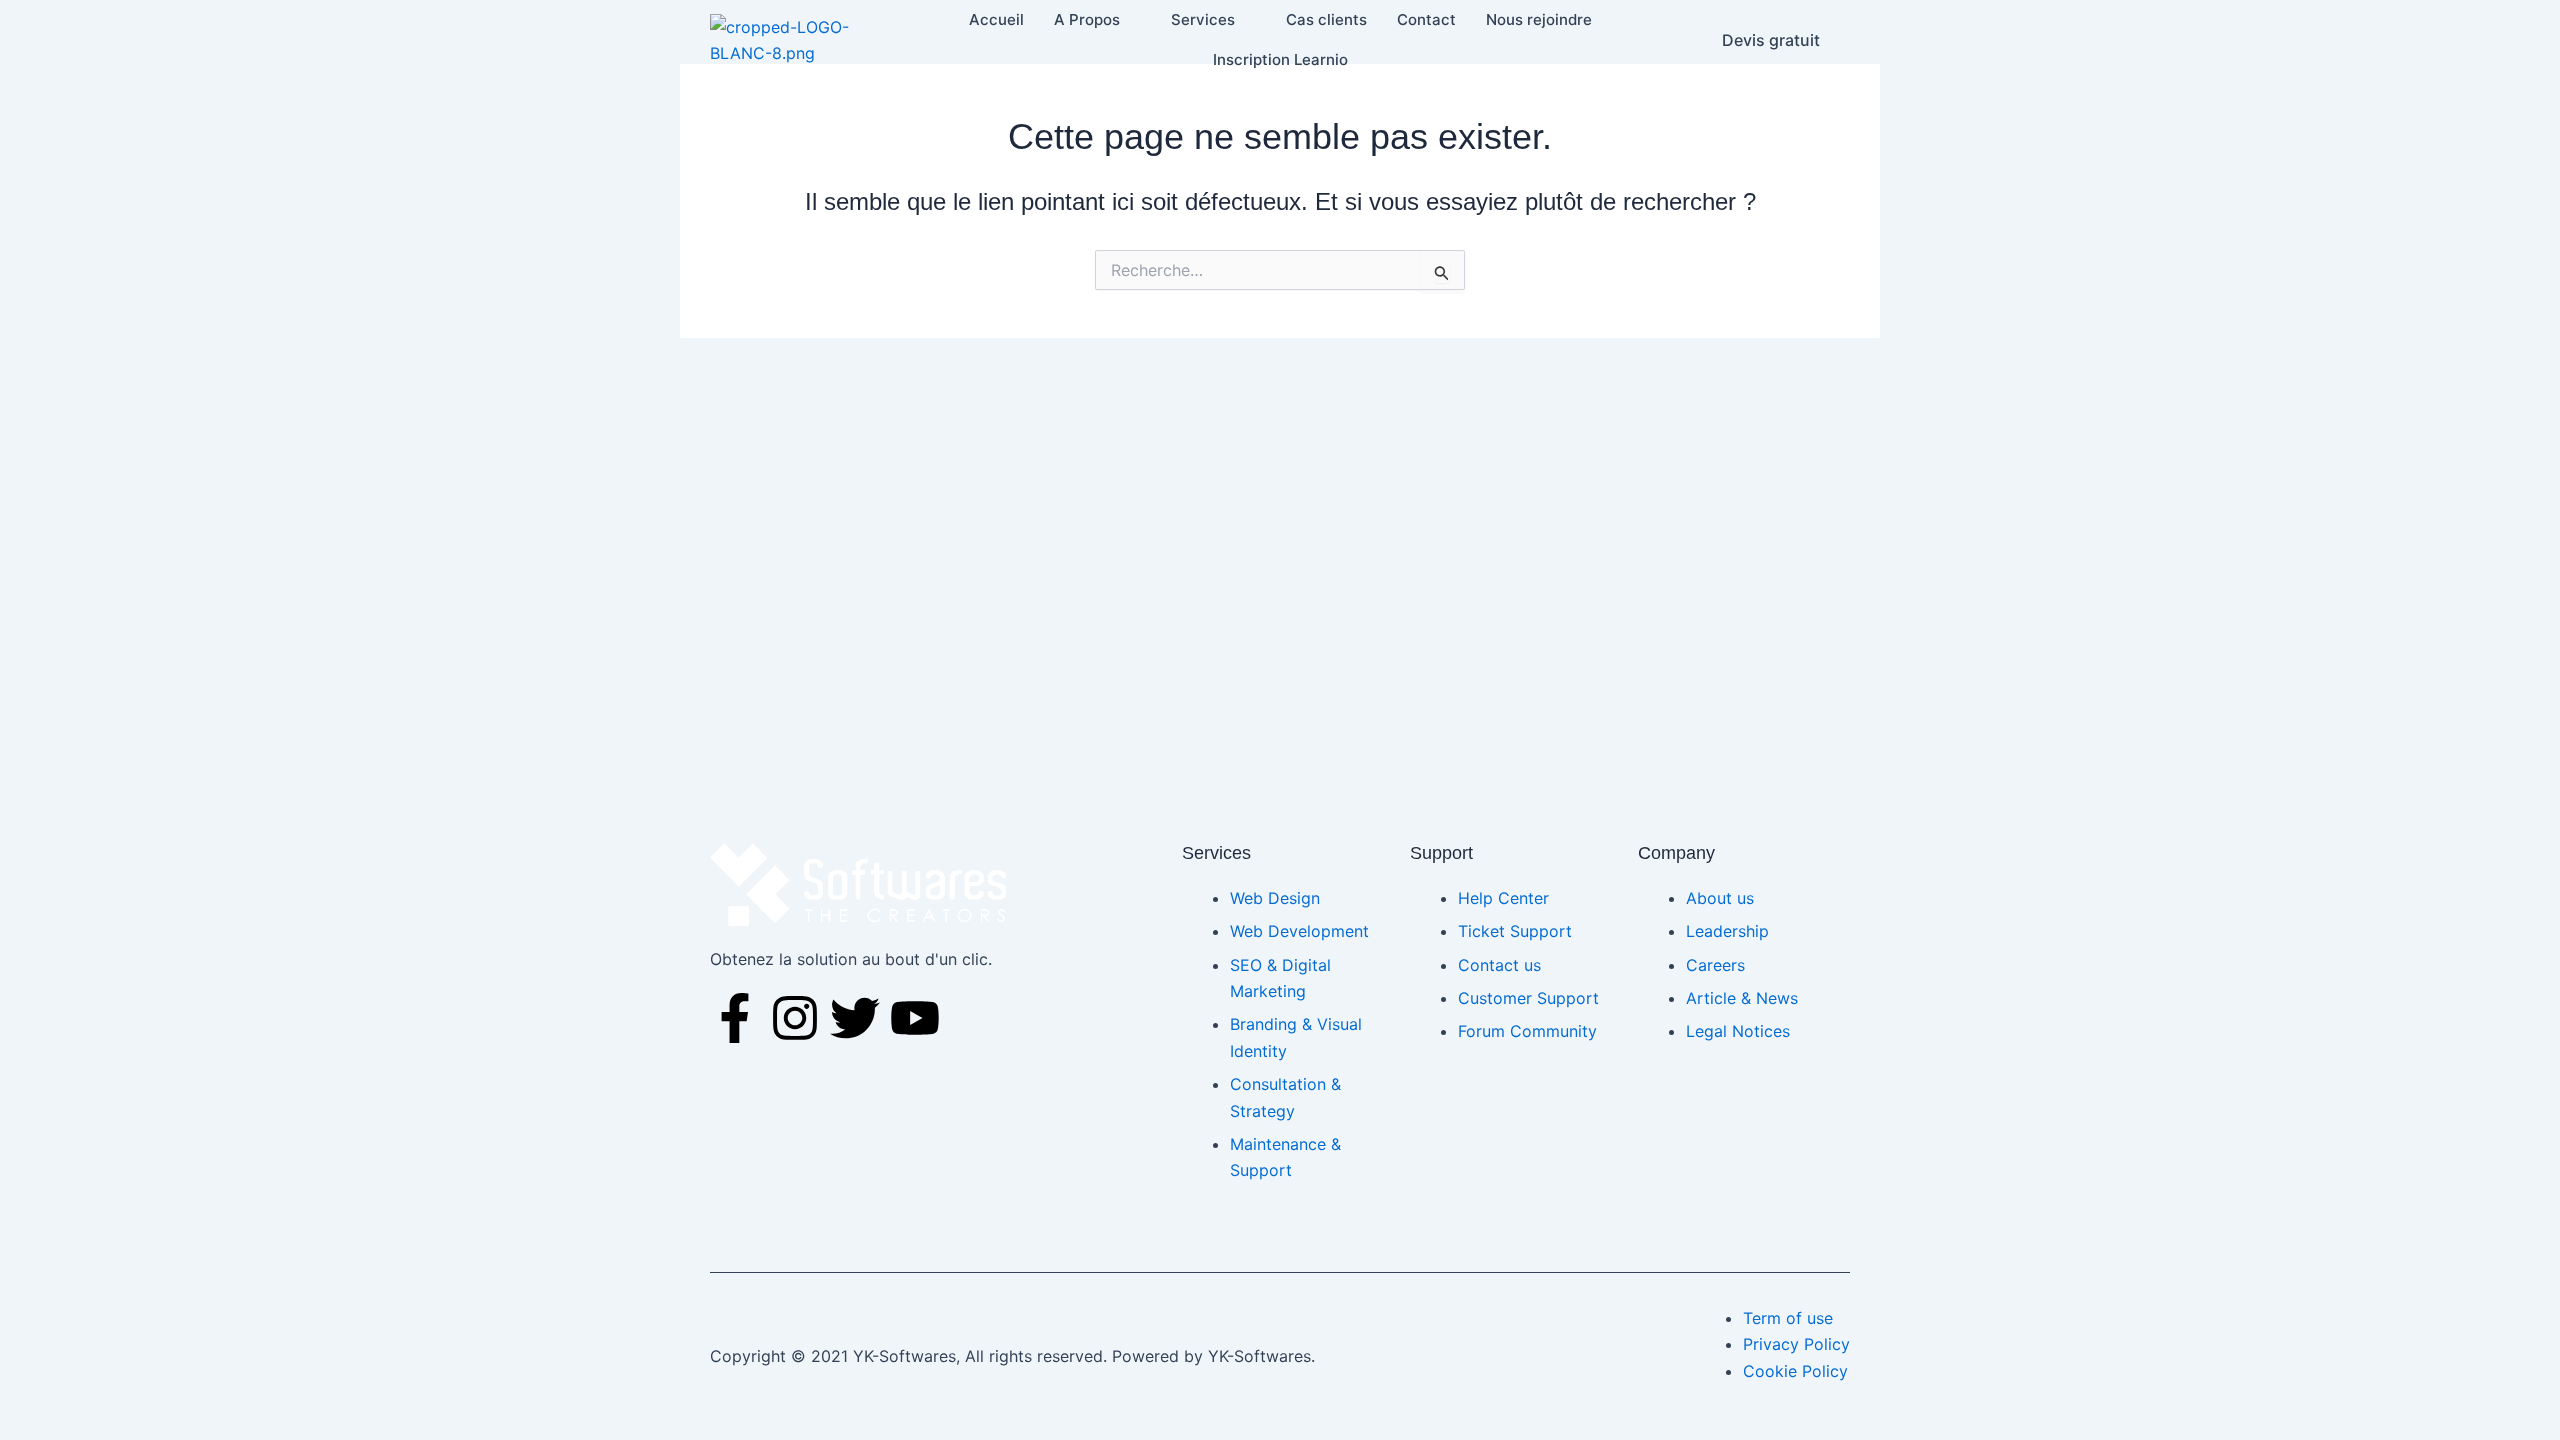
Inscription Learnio (1280, 59)
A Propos (1087, 19)
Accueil (996, 19)
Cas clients (1326, 19)
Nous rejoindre (1539, 19)
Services (1203, 19)
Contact (1426, 19)
